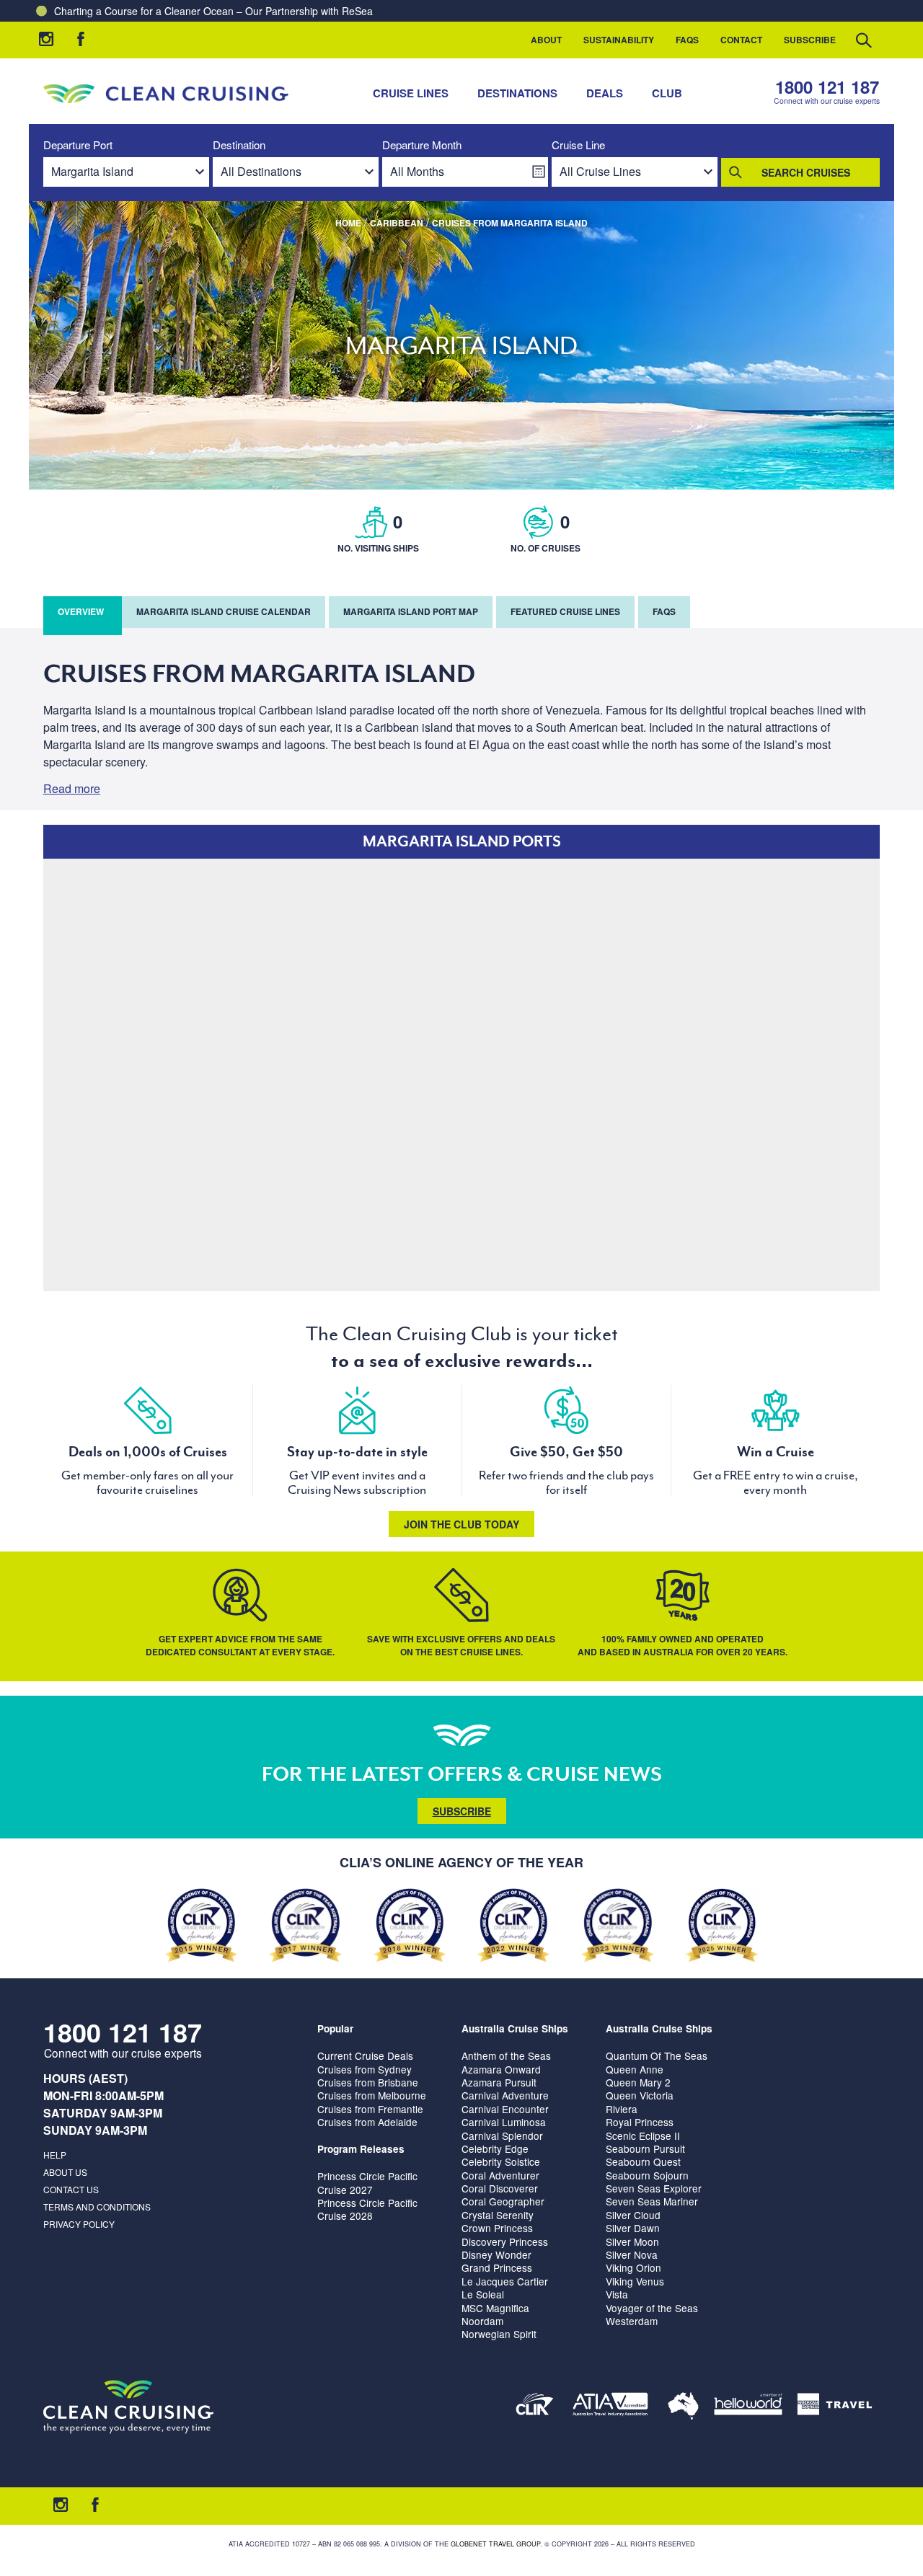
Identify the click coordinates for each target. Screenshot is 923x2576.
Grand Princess (497, 2267)
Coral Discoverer (500, 2188)
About (546, 40)
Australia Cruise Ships (515, 2028)
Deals (605, 93)
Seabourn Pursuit (645, 2148)
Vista (617, 2294)
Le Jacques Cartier (505, 2281)
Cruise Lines (411, 93)
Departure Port (78, 145)
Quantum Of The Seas (657, 2055)
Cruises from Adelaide (367, 2122)
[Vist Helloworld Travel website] (748, 2407)
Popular (335, 2028)
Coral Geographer (503, 2201)
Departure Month (422, 145)
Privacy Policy (79, 2224)
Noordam (482, 2321)
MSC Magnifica (495, 2308)
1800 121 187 (827, 87)
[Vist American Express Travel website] (835, 2407)
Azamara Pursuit (499, 2082)
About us (65, 2172)
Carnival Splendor (502, 2135)
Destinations (517, 93)
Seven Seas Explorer (654, 2188)
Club (667, 93)
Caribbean (397, 223)
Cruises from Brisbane (368, 2082)
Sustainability (619, 40)
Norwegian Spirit (499, 2334)
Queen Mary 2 (638, 2082)
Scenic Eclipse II (643, 2135)
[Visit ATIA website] (611, 2407)
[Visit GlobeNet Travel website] (683, 2407)
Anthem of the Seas (506, 2055)
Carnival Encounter (505, 2109)
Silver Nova (632, 2254)
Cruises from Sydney (365, 2069)
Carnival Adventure (505, 2095)
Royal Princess (640, 2122)
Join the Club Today (461, 1524)
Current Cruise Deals (365, 2055)
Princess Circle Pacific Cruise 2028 (367, 2209)
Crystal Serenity (498, 2215)
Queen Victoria (640, 2095)
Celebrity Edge (495, 2148)
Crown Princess (497, 2228)
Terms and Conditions (97, 2207)
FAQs (687, 40)
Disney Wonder (496, 2254)
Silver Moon (632, 2241)
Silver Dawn (633, 2228)
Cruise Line (578, 145)
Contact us (71, 2189)
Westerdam (632, 2321)
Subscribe (810, 40)
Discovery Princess (505, 2241)
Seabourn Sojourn (647, 2175)
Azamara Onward (501, 2069)
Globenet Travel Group (495, 2544)
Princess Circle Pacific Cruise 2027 (367, 2182)
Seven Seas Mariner (652, 2201)
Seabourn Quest (643, 2161)
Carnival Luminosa (504, 2122)
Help (55, 2155)
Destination (239, 145)
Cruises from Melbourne (372, 2095)
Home (348, 223)
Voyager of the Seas (652, 2308)
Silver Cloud (633, 2215)
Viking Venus (635, 2281)
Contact (741, 40)
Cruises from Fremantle (370, 2109)
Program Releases (361, 2149)
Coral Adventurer (500, 2175)
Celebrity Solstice (501, 2161)
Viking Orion (633, 2267)
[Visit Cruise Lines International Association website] (535, 2407)
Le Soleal (483, 2294)
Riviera (622, 2109)
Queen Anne (635, 2069)
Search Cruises (806, 172)
